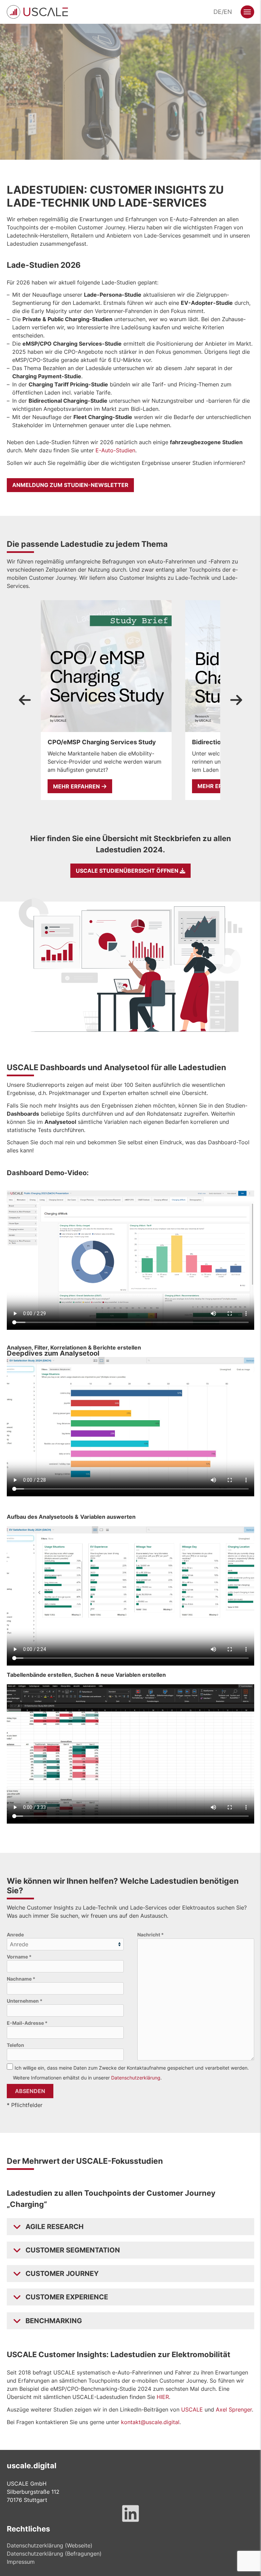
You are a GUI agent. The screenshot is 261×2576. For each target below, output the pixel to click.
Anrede (15, 1935)
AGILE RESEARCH (55, 2227)
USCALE (192, 2409)
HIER (163, 2397)
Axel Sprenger (234, 2409)
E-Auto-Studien (115, 450)
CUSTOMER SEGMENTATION (73, 2250)
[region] (130, 700)
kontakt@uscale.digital (150, 2422)
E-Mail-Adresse (27, 2023)
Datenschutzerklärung (136, 2078)
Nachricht (151, 1935)
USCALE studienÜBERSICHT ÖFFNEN (128, 871)
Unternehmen (25, 2001)
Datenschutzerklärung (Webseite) (50, 2545)
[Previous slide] (25, 700)
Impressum (21, 2562)
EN (228, 12)
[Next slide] (236, 700)
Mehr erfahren (77, 786)
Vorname (19, 1957)
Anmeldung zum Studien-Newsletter (70, 485)
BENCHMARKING (54, 2321)
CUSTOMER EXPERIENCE (67, 2297)
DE (217, 12)
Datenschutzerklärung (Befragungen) (54, 2554)
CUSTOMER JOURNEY (62, 2274)
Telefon (15, 2045)
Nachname (21, 1979)
